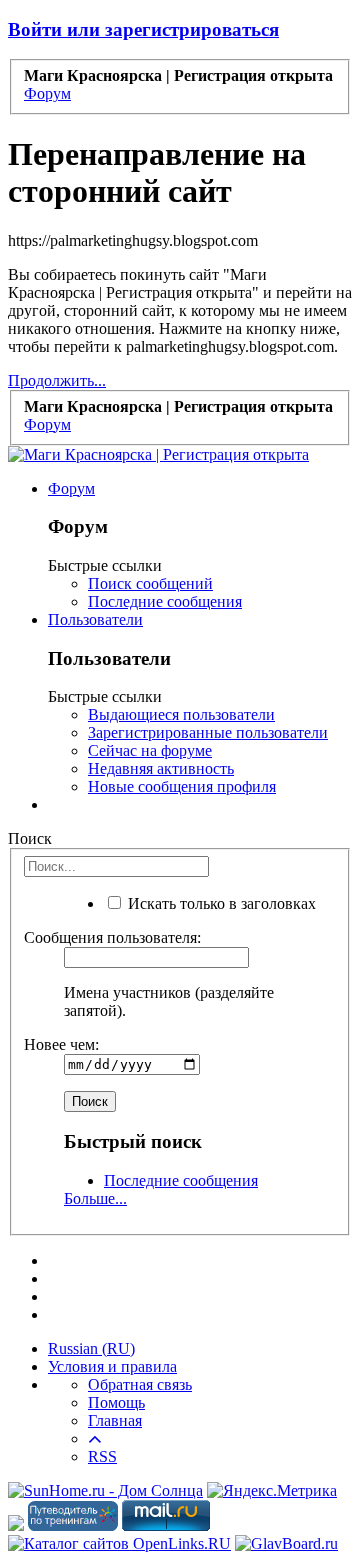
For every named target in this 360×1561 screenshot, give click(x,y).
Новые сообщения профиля (182, 786)
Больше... (95, 1198)
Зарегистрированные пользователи (208, 732)
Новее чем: (61, 1044)
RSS (102, 1456)
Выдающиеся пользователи (181, 714)
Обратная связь (140, 1384)
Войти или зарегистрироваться (143, 29)
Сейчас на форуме (150, 750)
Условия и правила (112, 1366)
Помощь (116, 1402)
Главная (115, 1420)
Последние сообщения (165, 601)
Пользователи (95, 619)
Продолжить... (57, 380)
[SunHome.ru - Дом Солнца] (105, 1490)
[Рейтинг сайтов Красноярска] (16, 1525)
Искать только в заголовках (220, 903)
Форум (71, 488)
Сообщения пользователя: (112, 937)
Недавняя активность (161, 768)
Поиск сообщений (150, 583)
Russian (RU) (91, 1348)
